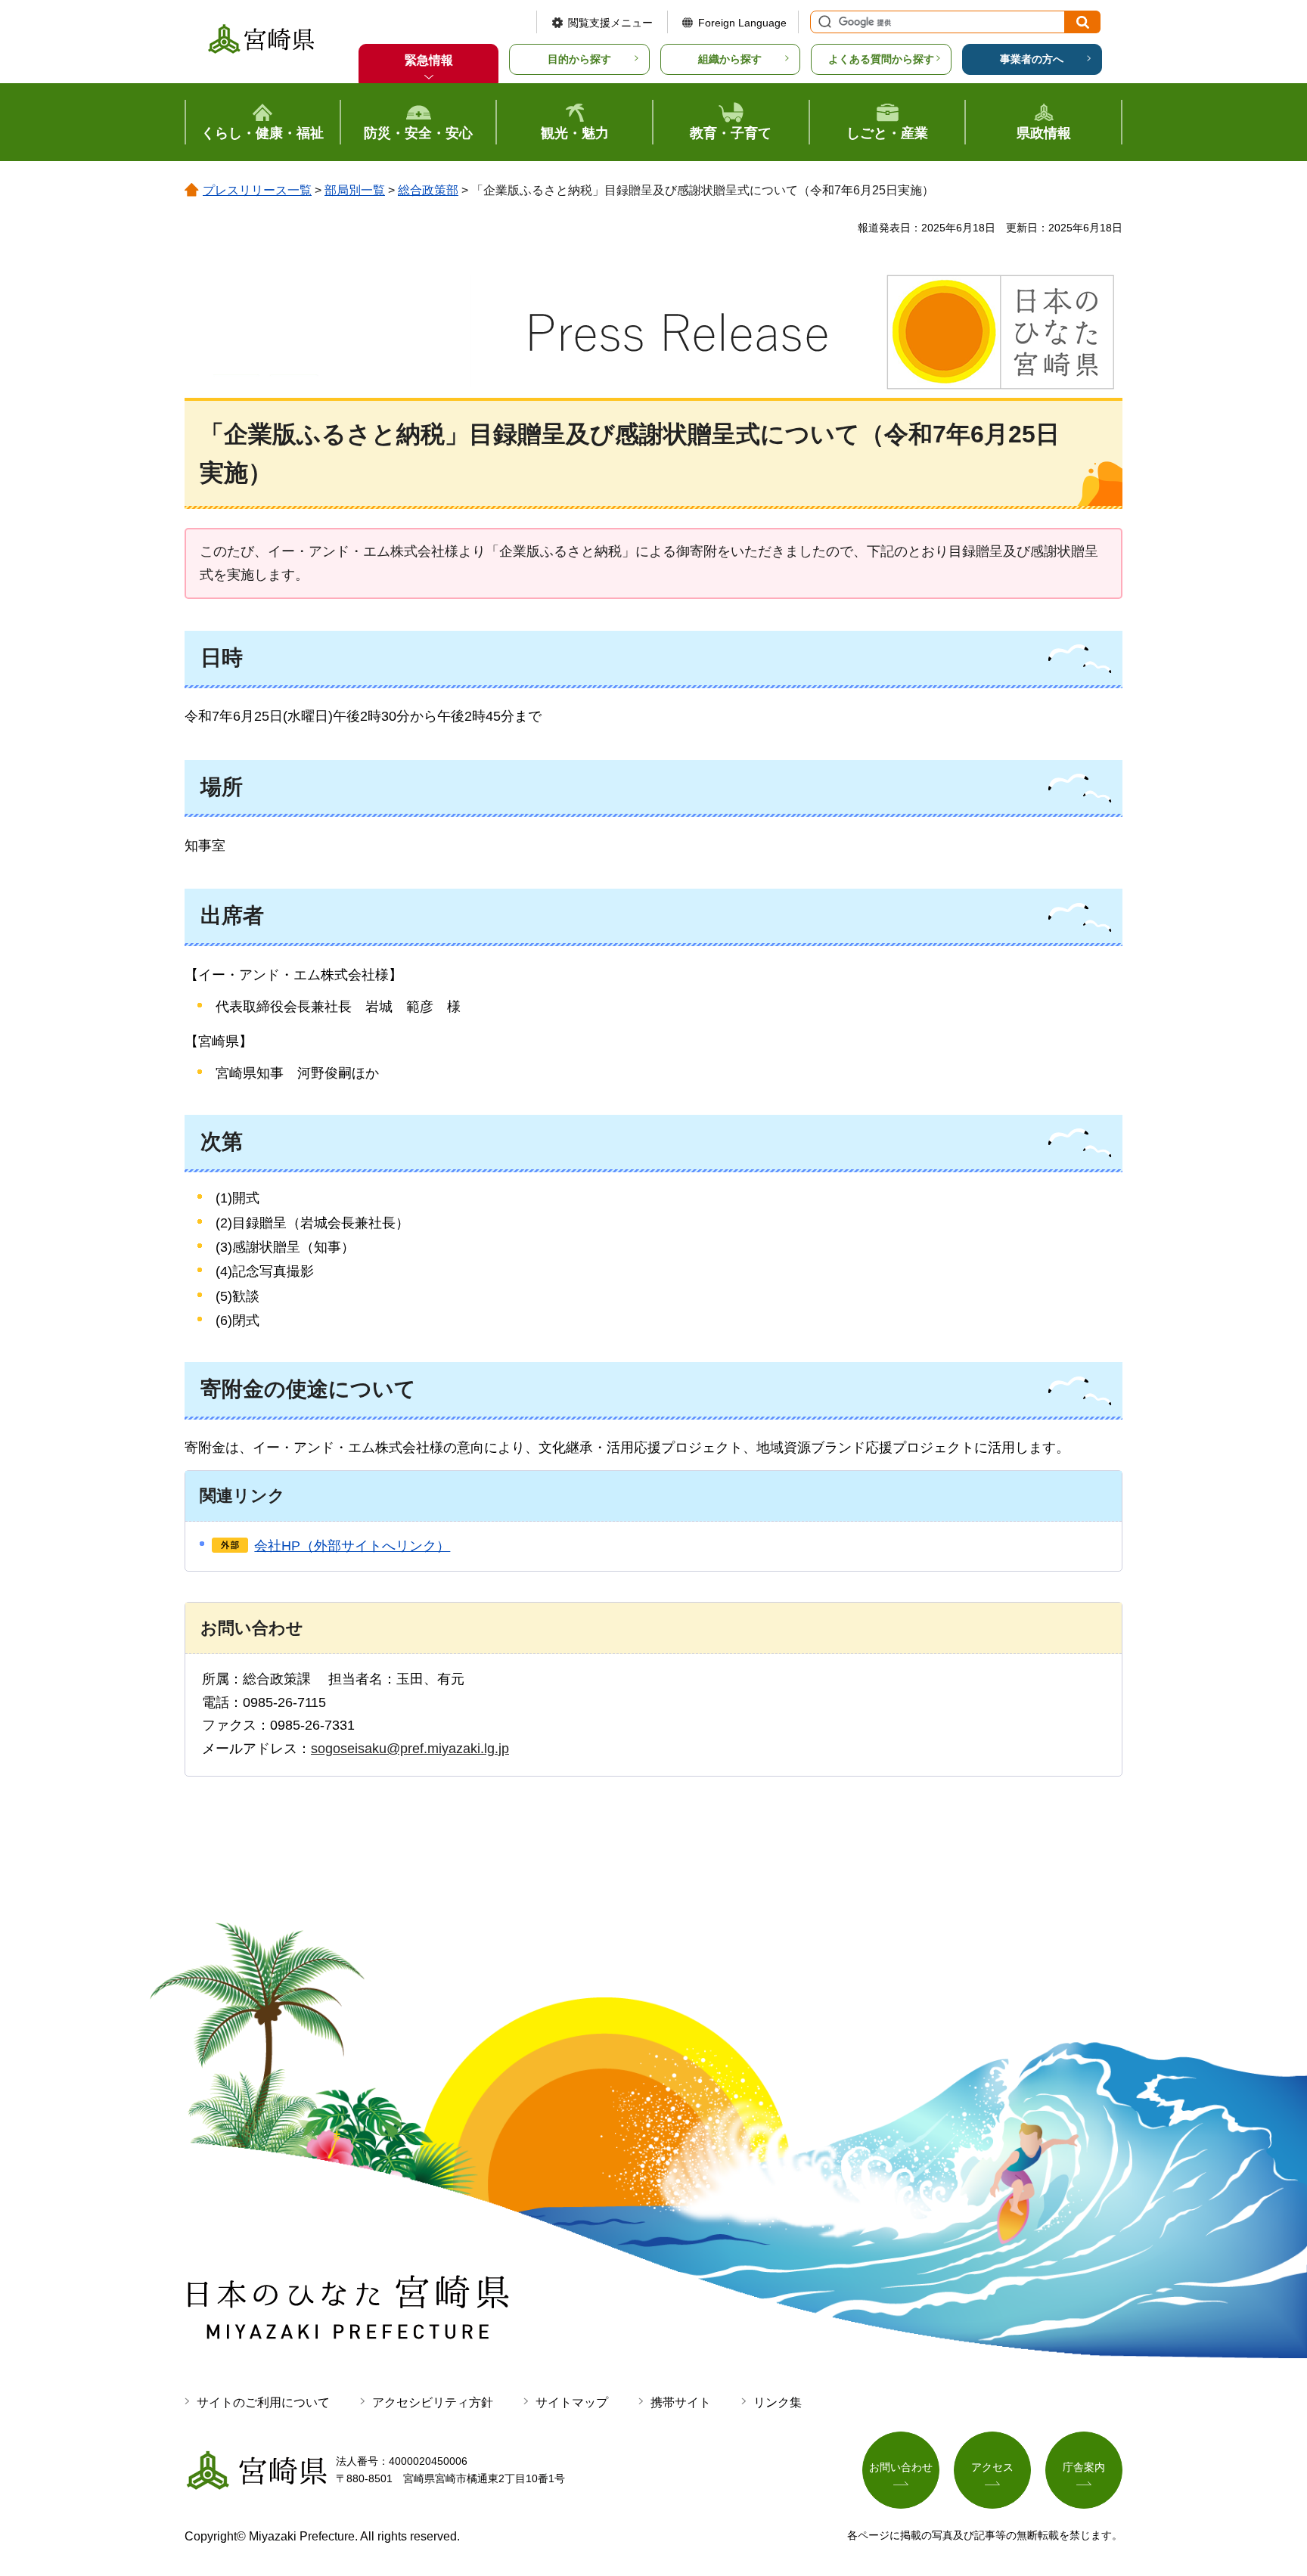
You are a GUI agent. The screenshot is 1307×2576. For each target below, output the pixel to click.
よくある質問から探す (881, 59)
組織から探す (730, 59)
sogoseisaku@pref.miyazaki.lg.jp (410, 1749)
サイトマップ (572, 2402)
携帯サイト (681, 2402)
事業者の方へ (1032, 59)
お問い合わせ (901, 2467)
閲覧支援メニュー (610, 23)
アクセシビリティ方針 (433, 2402)
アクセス (992, 2467)
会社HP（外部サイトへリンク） (352, 1546)
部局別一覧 (355, 190)
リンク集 (778, 2402)
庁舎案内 (1084, 2467)
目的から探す (579, 59)
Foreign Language (742, 23)
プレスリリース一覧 (257, 190)
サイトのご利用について (263, 2402)
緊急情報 (429, 60)
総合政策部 (428, 190)
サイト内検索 (823, 22)
